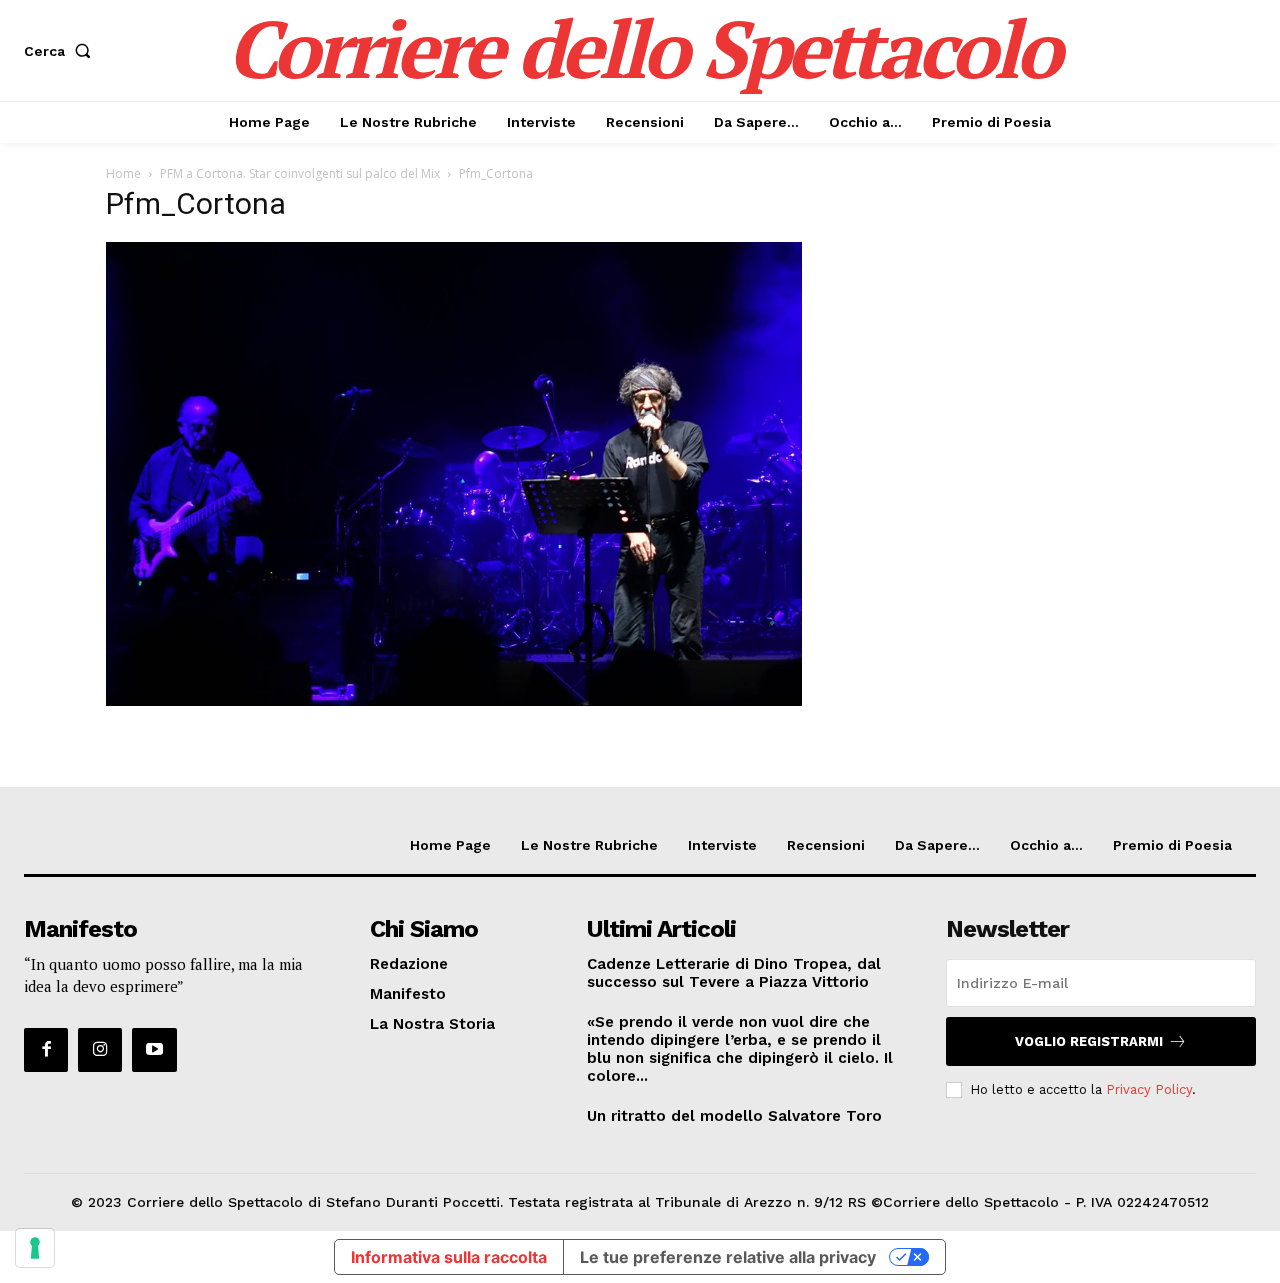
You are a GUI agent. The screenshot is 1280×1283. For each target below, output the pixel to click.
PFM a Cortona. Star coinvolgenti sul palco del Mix (300, 173)
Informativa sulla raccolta (449, 1257)
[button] (61, 51)
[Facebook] (46, 1050)
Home (123, 173)
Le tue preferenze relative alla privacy (728, 1257)
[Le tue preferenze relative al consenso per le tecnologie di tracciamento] (35, 1248)
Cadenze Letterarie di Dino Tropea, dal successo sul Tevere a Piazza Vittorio (734, 973)
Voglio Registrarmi (1089, 1041)
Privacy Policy (1149, 1089)
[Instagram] (100, 1050)
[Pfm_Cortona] (454, 700)
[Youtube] (154, 1050)
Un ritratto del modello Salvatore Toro (734, 1116)
